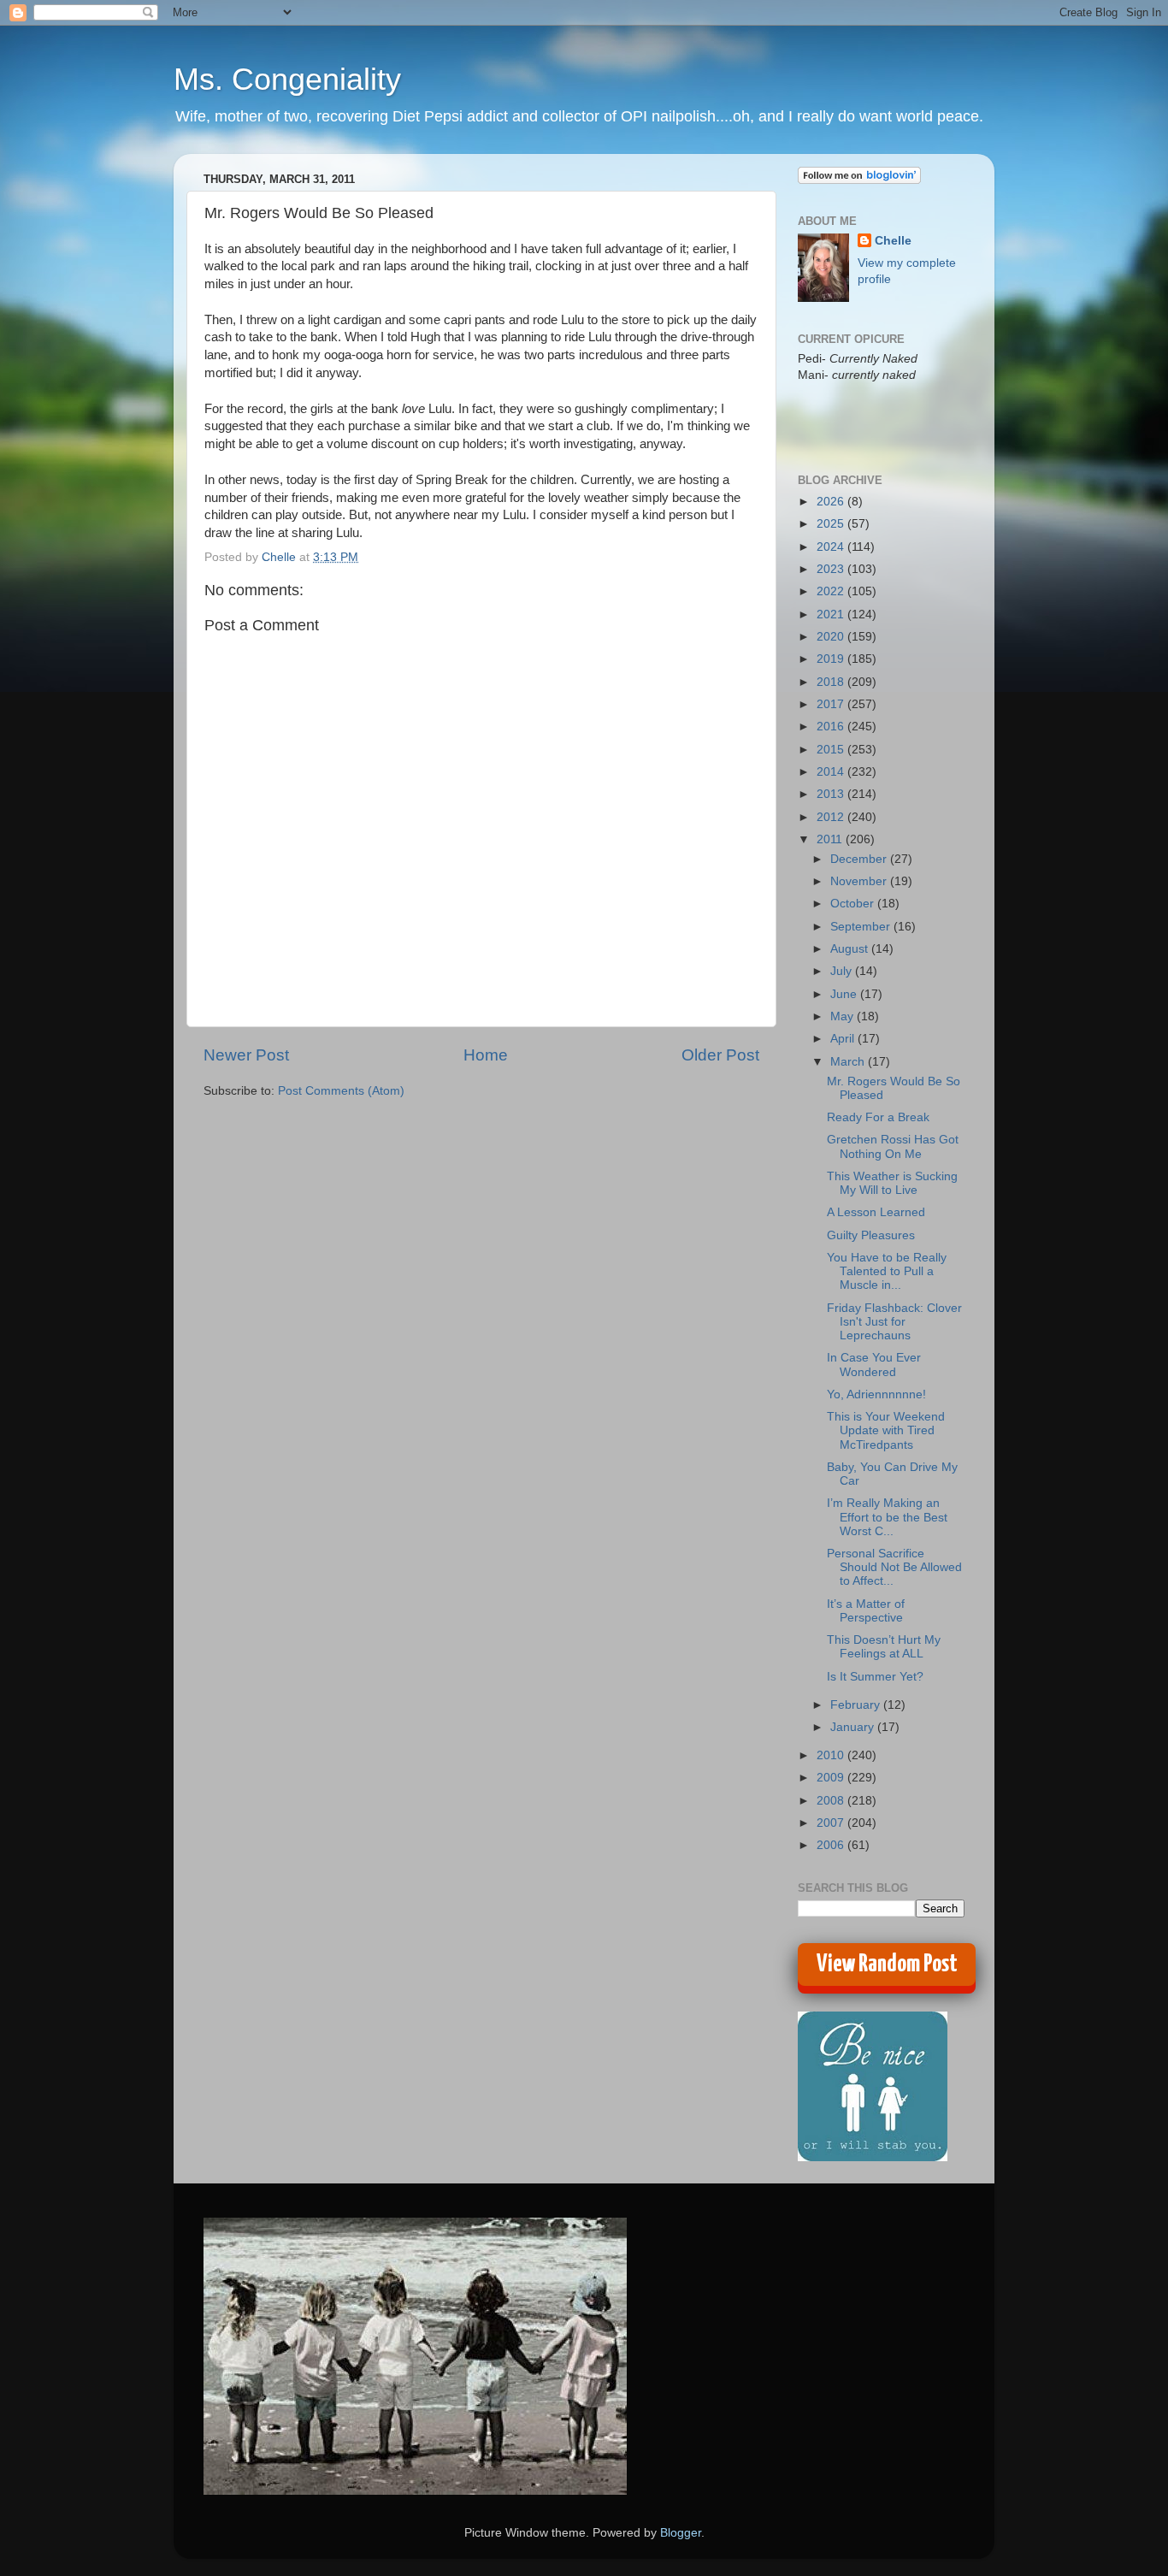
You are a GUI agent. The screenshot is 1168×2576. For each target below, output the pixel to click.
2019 (832, 659)
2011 (831, 839)
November (860, 881)
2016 (832, 727)
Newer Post (246, 1055)
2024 (832, 547)
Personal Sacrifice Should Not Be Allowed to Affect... (894, 1567)
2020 (832, 637)
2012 (832, 817)
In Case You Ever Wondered (874, 1365)
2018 (832, 682)
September (862, 927)
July (843, 971)
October (854, 904)
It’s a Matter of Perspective (866, 1611)
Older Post (720, 1055)
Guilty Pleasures (871, 1235)
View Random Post (887, 1964)
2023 (832, 569)
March (849, 1062)
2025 (832, 524)
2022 (832, 591)
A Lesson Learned (876, 1212)
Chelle (893, 241)
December (860, 859)
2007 (832, 1823)
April (844, 1039)
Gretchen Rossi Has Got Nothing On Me (893, 1146)
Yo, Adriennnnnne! (876, 1394)
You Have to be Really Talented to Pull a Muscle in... (887, 1271)
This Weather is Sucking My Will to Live (892, 1183)
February (857, 1705)
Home (486, 1055)
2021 (832, 614)
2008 (832, 1801)
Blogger (681, 2533)
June (845, 994)
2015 (832, 750)
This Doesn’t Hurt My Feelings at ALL (884, 1647)
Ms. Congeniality (287, 79)
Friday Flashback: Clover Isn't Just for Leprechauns (894, 1322)
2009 (832, 1778)
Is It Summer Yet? (875, 1677)
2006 (832, 1845)
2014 (832, 772)
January (854, 1727)
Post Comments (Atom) (341, 1091)
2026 (832, 502)
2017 (832, 704)
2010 (832, 1755)
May (844, 1016)
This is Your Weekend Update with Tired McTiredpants (886, 1430)
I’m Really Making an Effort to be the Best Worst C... (887, 1517)
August (851, 949)
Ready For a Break (878, 1117)
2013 (832, 794)
